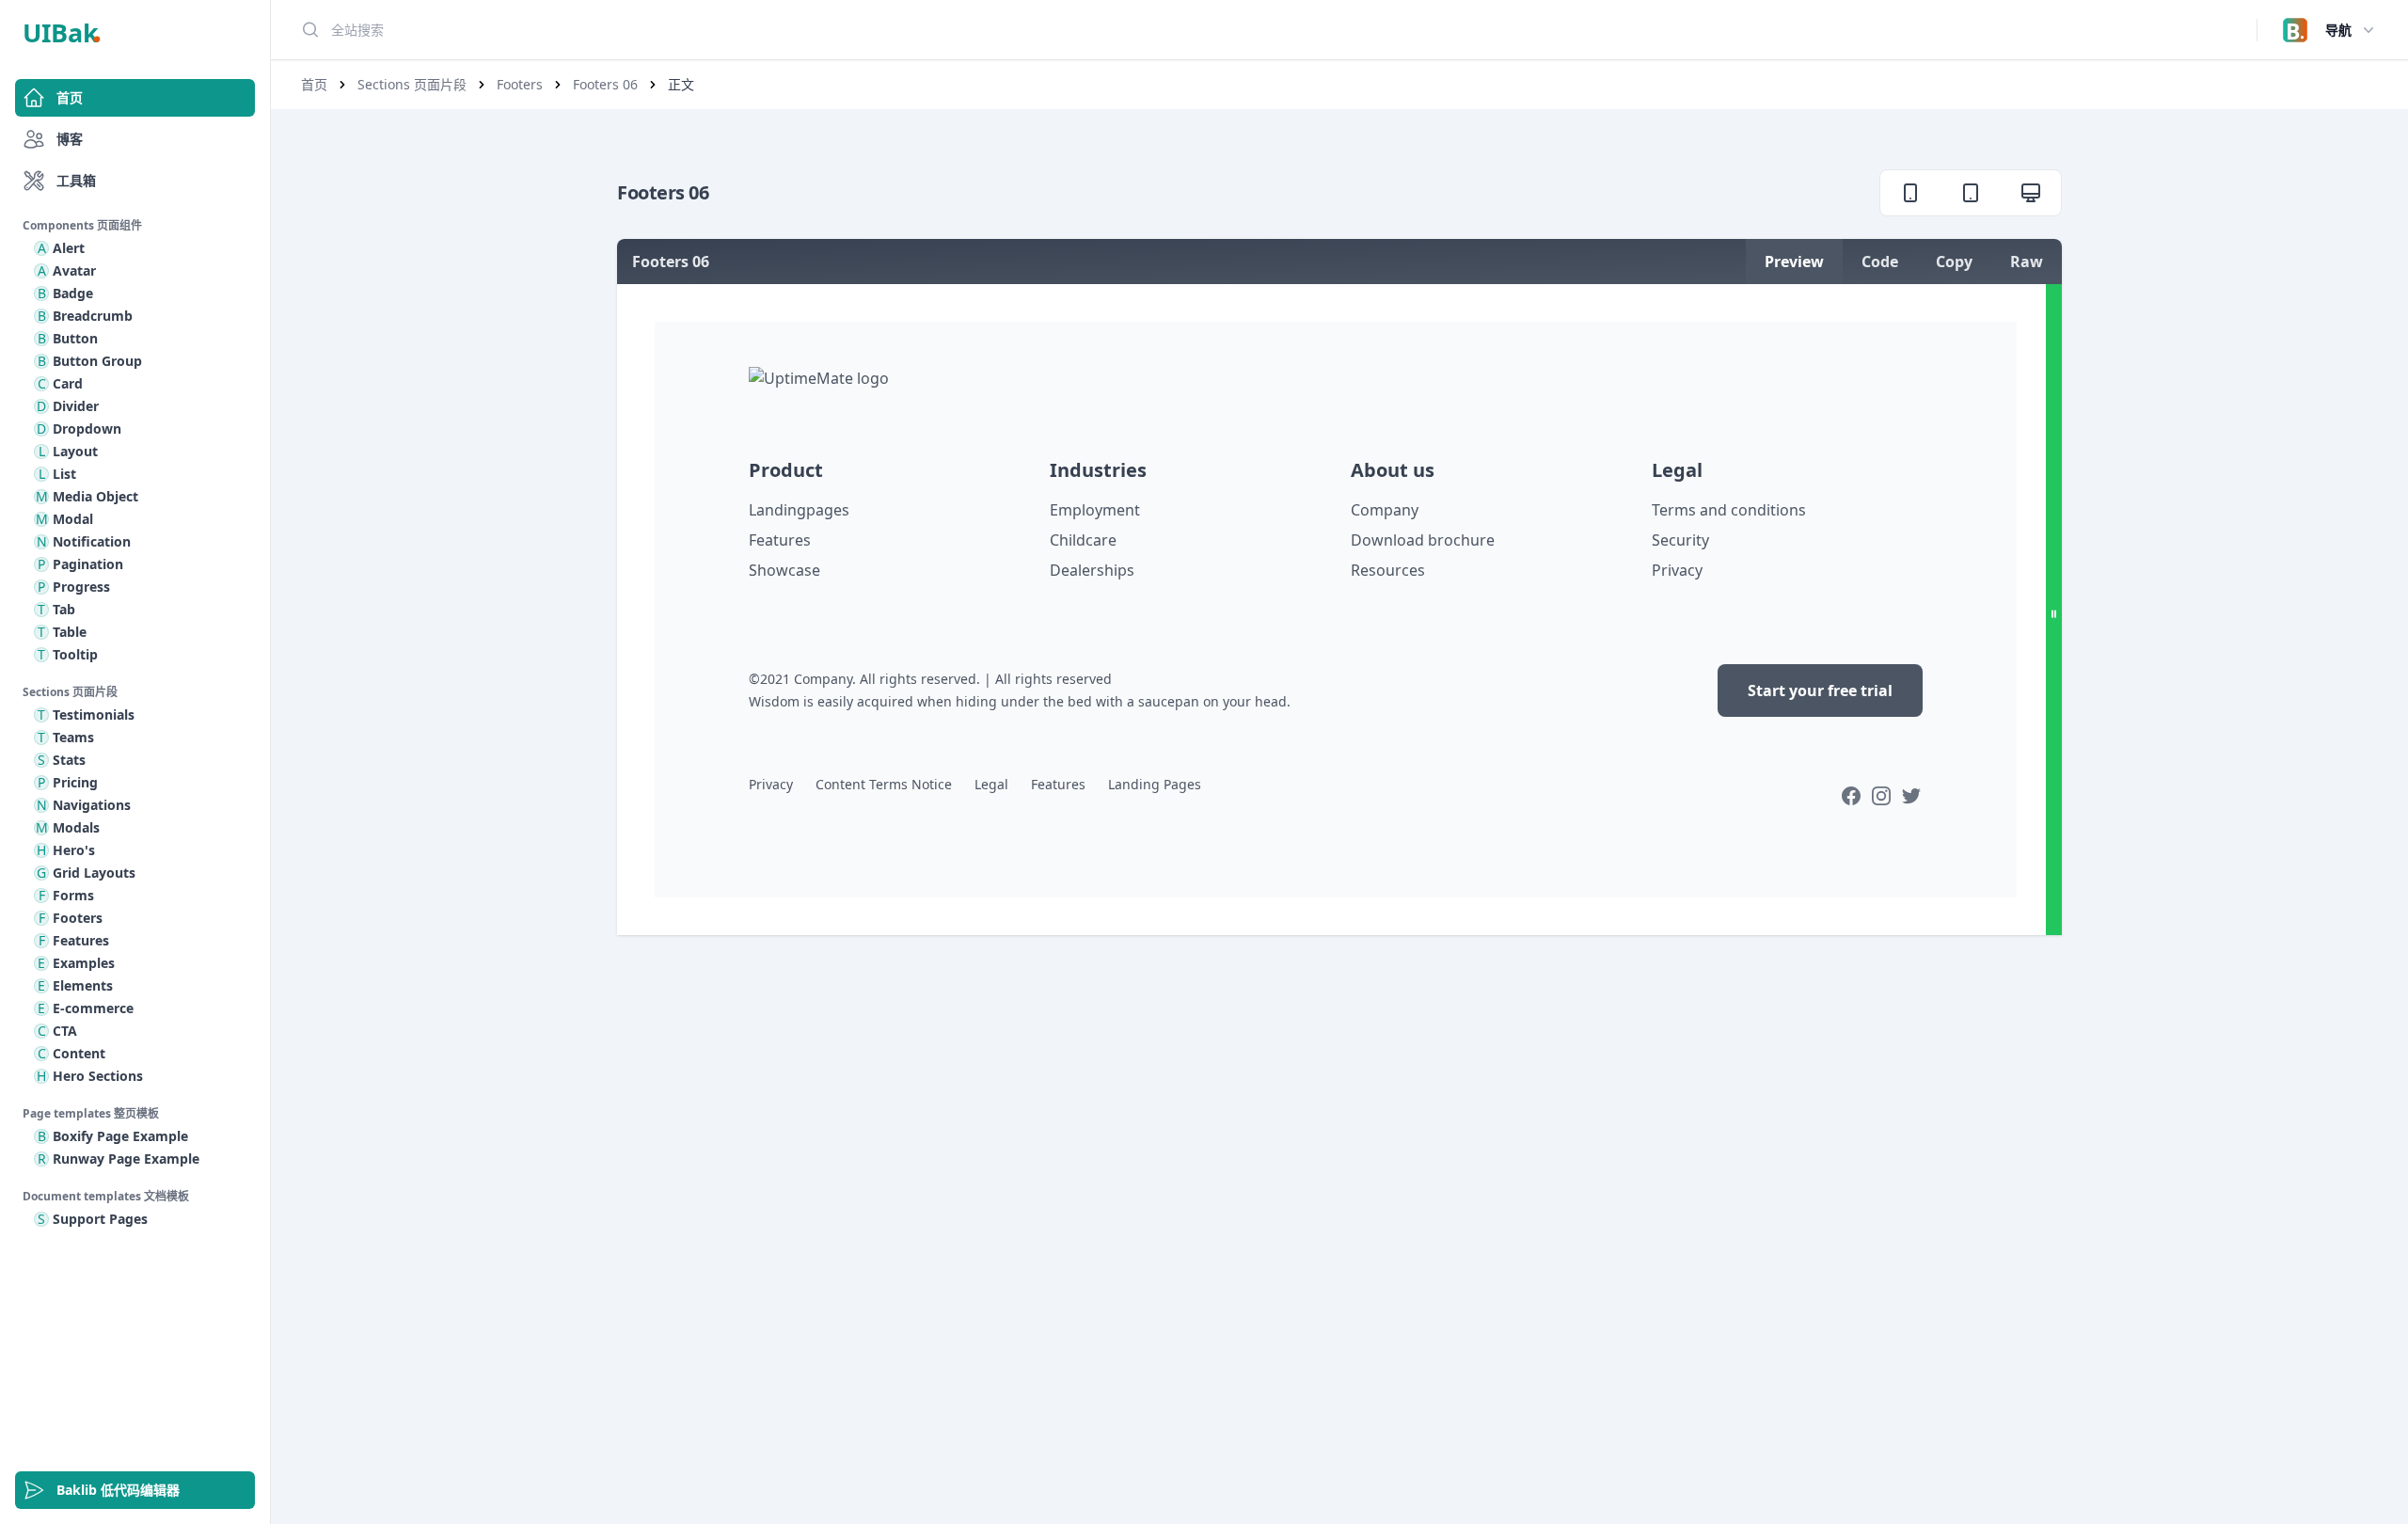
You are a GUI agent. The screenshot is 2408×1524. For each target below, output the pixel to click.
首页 (70, 97)
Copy (1954, 262)
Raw (2027, 262)
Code (1880, 262)
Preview (1794, 262)
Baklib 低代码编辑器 (118, 1490)
